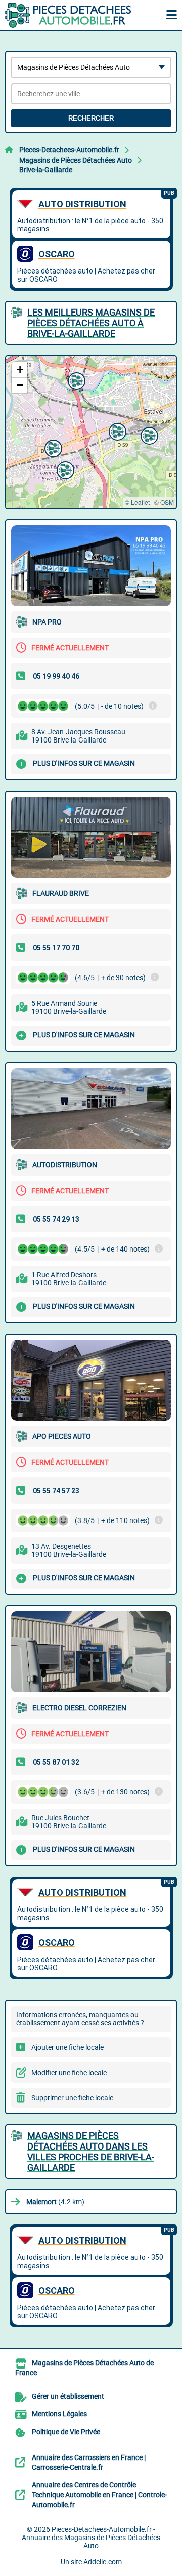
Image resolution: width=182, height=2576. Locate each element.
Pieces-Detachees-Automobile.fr (69, 150)
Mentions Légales (59, 2414)
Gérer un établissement (68, 2396)
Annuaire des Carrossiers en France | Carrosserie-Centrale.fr (89, 2463)
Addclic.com (103, 2562)
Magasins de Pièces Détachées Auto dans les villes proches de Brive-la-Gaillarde (91, 2152)
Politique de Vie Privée (66, 2432)
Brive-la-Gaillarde (46, 170)
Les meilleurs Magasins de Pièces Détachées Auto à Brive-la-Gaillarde (91, 323)
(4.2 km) (55, 2202)
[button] (148, 435)
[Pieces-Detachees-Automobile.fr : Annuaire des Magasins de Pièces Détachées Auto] (68, 15)
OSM (167, 502)
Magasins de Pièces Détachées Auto (76, 160)
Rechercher (91, 118)
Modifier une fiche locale (69, 2073)
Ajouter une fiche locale (67, 2047)
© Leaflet (137, 502)
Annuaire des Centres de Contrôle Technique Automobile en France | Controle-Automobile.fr (99, 2495)
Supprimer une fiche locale (72, 2098)
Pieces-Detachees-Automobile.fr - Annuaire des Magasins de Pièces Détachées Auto (91, 2538)
